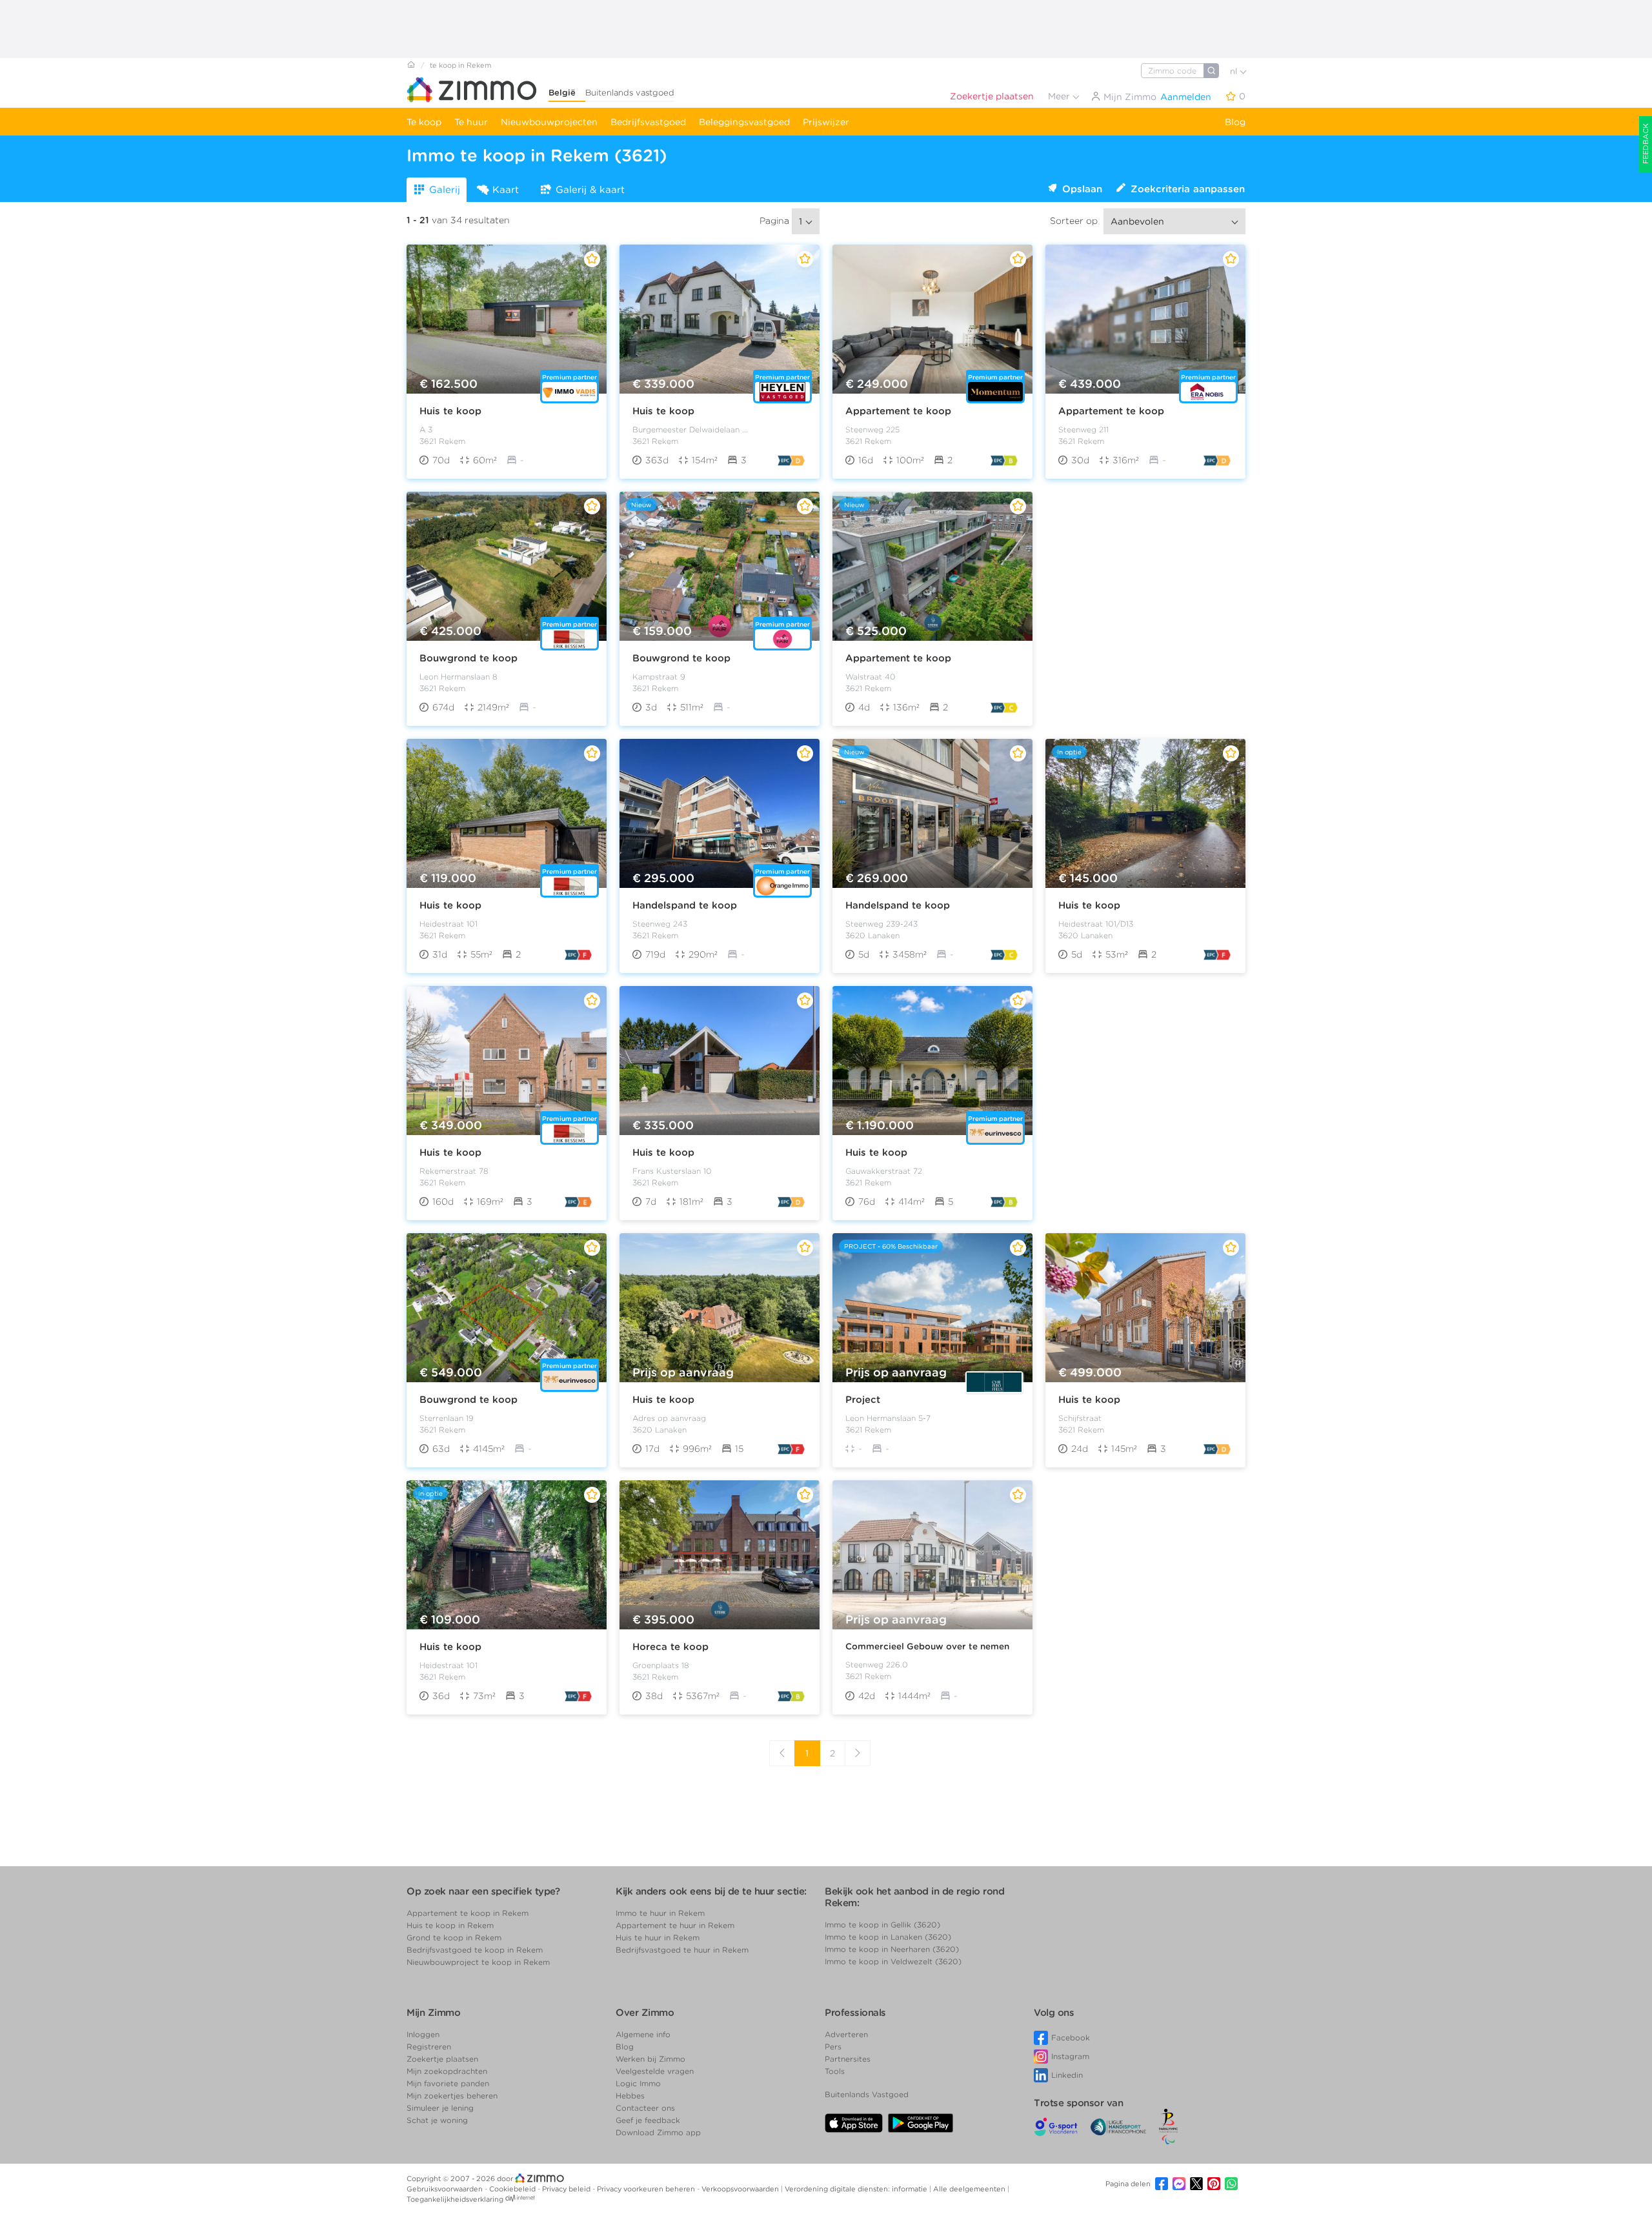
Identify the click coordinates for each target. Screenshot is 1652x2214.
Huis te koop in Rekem (450, 1925)
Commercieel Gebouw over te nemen (927, 1646)
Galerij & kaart (590, 190)
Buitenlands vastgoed (630, 93)
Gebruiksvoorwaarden (446, 2189)
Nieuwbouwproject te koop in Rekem (478, 1962)
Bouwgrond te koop (468, 658)
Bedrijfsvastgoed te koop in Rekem (475, 1950)
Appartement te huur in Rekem (675, 1925)
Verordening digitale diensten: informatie (857, 2189)
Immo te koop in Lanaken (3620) (888, 1937)
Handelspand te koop (685, 905)
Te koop (424, 122)
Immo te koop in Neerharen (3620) (892, 1949)
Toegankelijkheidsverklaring (455, 2199)
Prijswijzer (826, 122)
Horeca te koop (670, 1647)
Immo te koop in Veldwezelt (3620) (893, 1961)
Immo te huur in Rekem (660, 1913)
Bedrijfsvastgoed (648, 122)
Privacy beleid (567, 2189)
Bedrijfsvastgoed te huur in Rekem (682, 1950)
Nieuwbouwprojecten (549, 122)
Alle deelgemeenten (970, 2189)
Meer (1060, 96)
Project (863, 1400)
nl (1235, 71)
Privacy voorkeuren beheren (647, 2189)
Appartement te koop (898, 411)
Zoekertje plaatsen (992, 96)
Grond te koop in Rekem (454, 1937)
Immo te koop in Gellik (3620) (882, 1925)
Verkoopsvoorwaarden (741, 2189)
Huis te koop (450, 411)
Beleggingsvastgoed (744, 122)
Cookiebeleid (513, 2189)
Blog (1235, 122)
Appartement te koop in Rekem (468, 1913)
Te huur (471, 122)
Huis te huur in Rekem (658, 1937)
